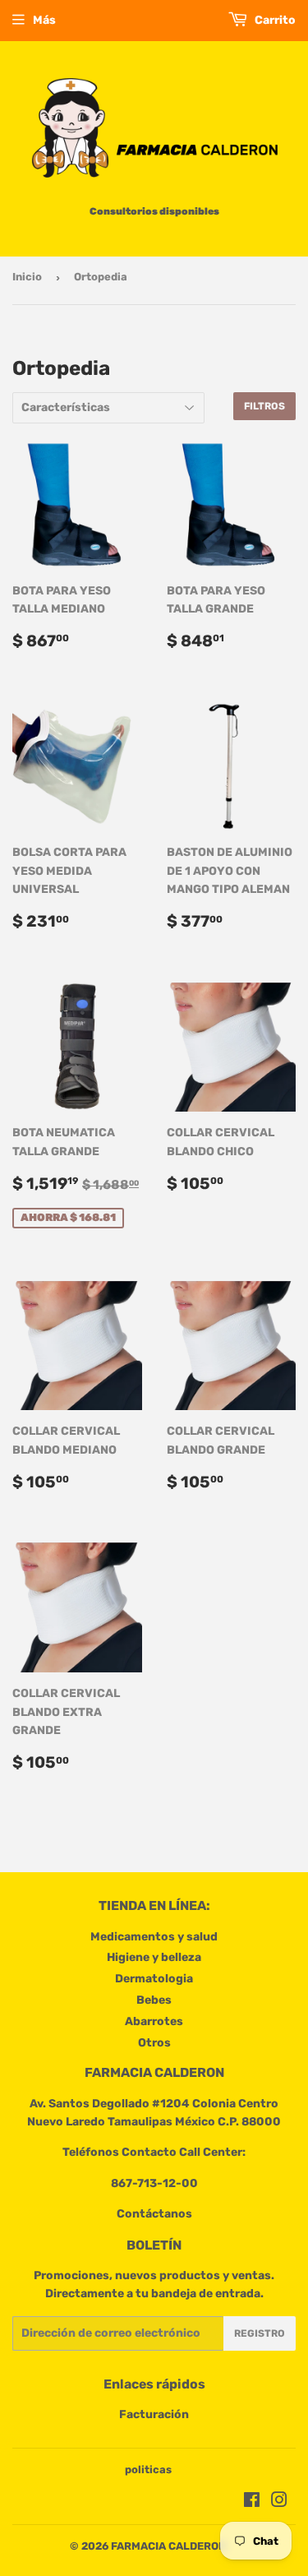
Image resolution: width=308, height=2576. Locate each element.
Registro (260, 2333)
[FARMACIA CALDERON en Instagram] (279, 2502)
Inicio (27, 277)
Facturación (154, 2414)
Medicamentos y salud (154, 1937)
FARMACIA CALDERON (168, 2546)
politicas (148, 2470)
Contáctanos (154, 2214)
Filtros (264, 406)
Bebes (154, 2000)
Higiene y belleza (154, 1957)
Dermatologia (154, 1979)
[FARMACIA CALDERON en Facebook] (252, 2502)
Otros (154, 2043)
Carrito (274, 20)
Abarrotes (154, 2021)
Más (44, 20)
